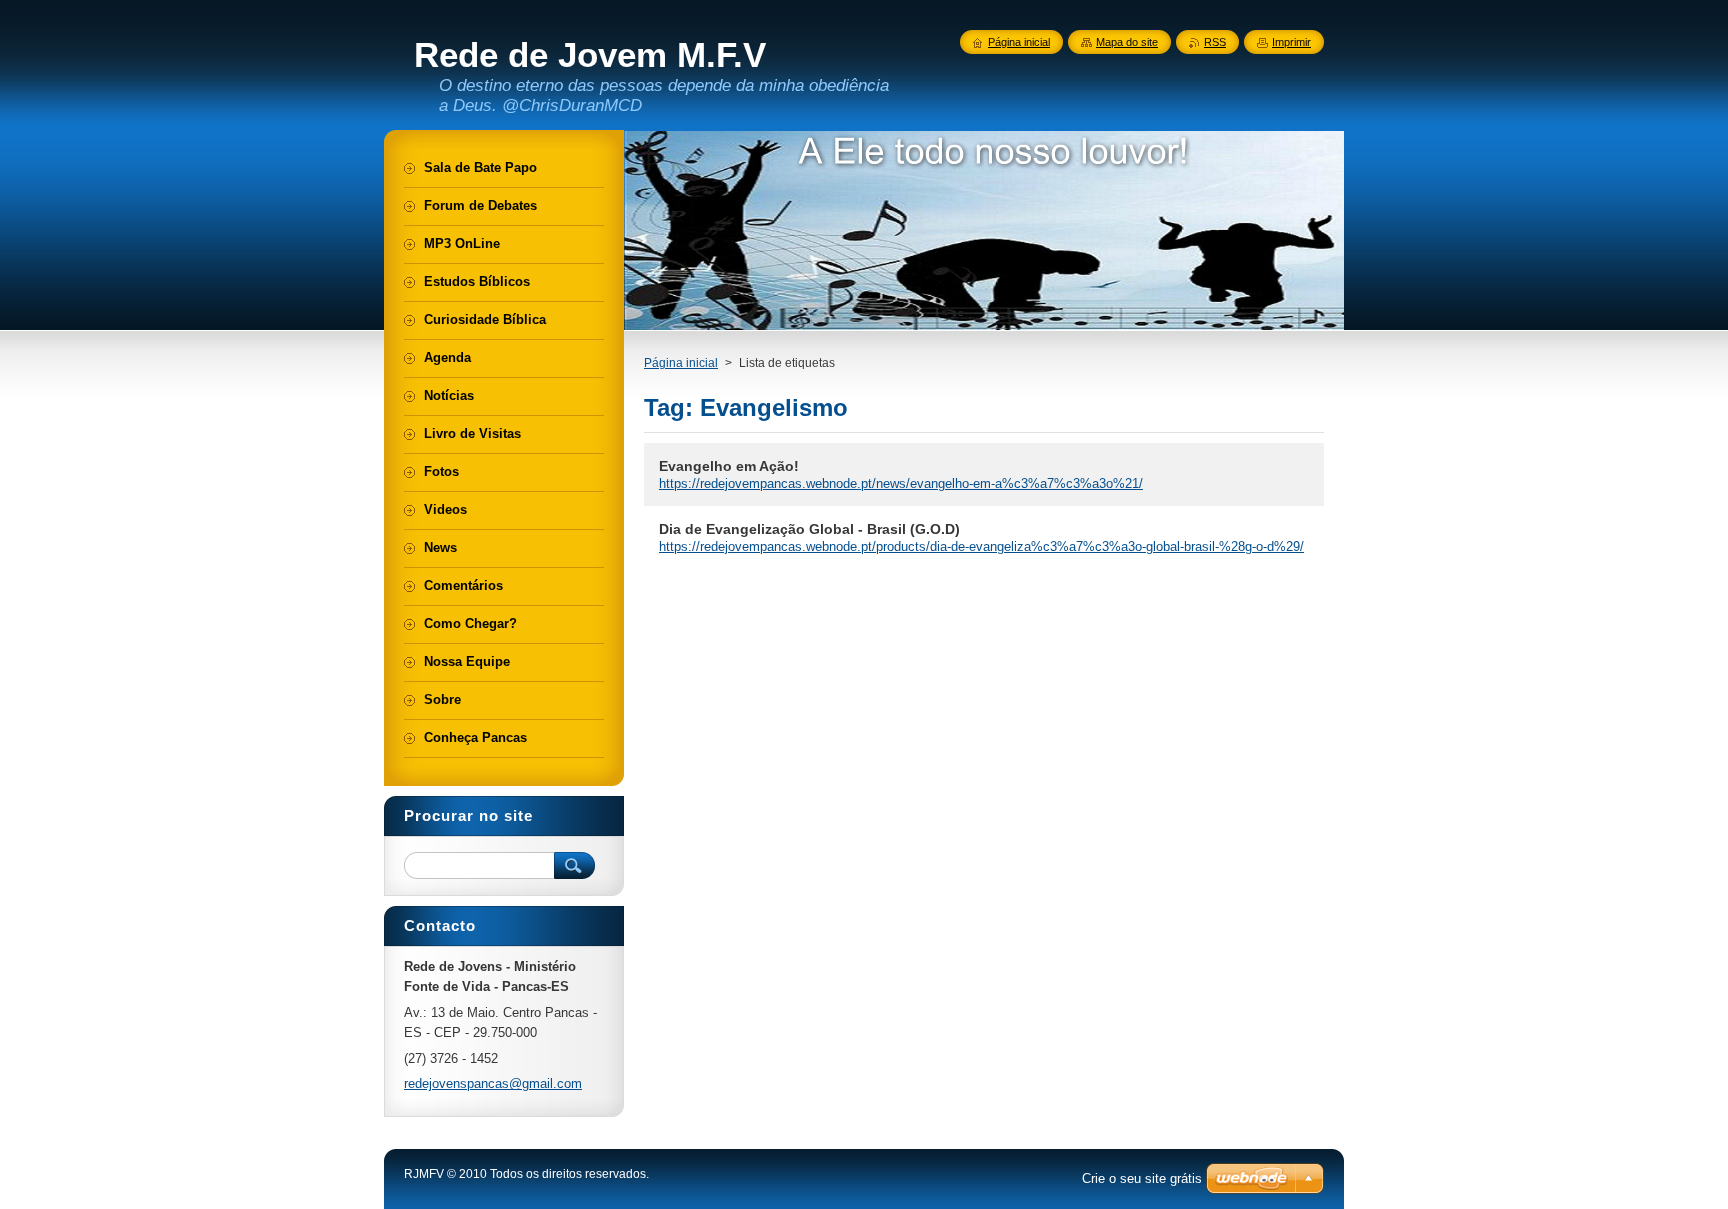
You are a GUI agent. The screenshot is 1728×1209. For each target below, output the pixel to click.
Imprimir (1291, 42)
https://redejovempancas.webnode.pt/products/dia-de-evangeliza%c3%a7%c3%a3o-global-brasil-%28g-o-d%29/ (981, 546)
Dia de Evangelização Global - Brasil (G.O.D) (809, 529)
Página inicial (681, 363)
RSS (1215, 42)
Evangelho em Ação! (729, 466)
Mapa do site (1127, 42)
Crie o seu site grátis (1142, 1178)
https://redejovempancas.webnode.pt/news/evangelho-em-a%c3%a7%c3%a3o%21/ (901, 483)
